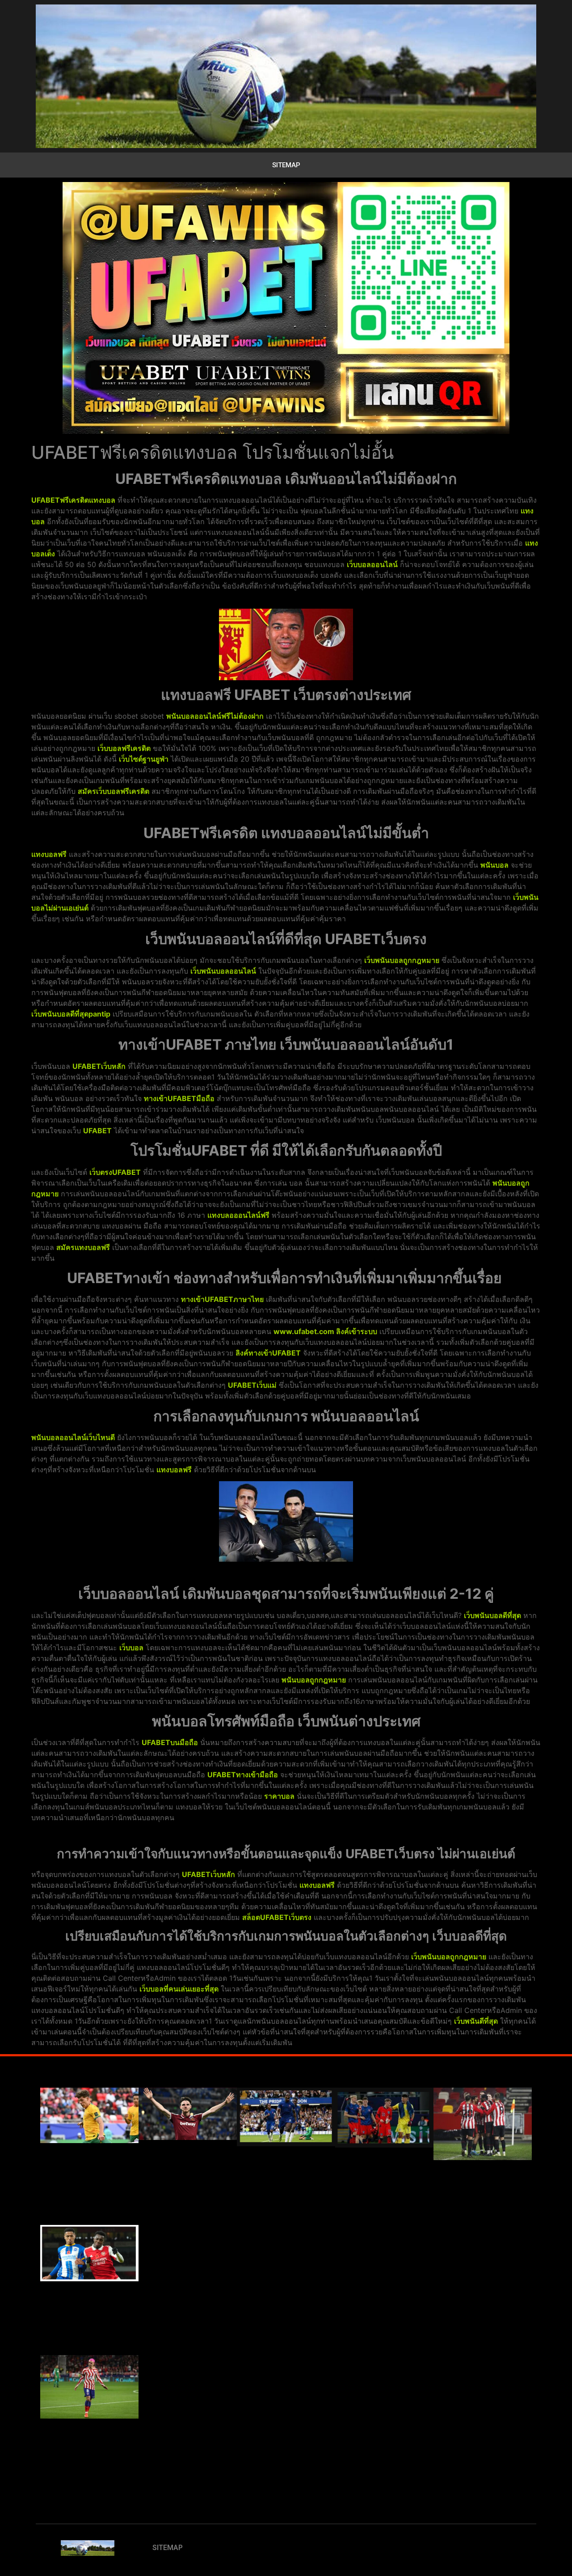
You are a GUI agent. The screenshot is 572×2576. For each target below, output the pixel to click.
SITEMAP (286, 165)
